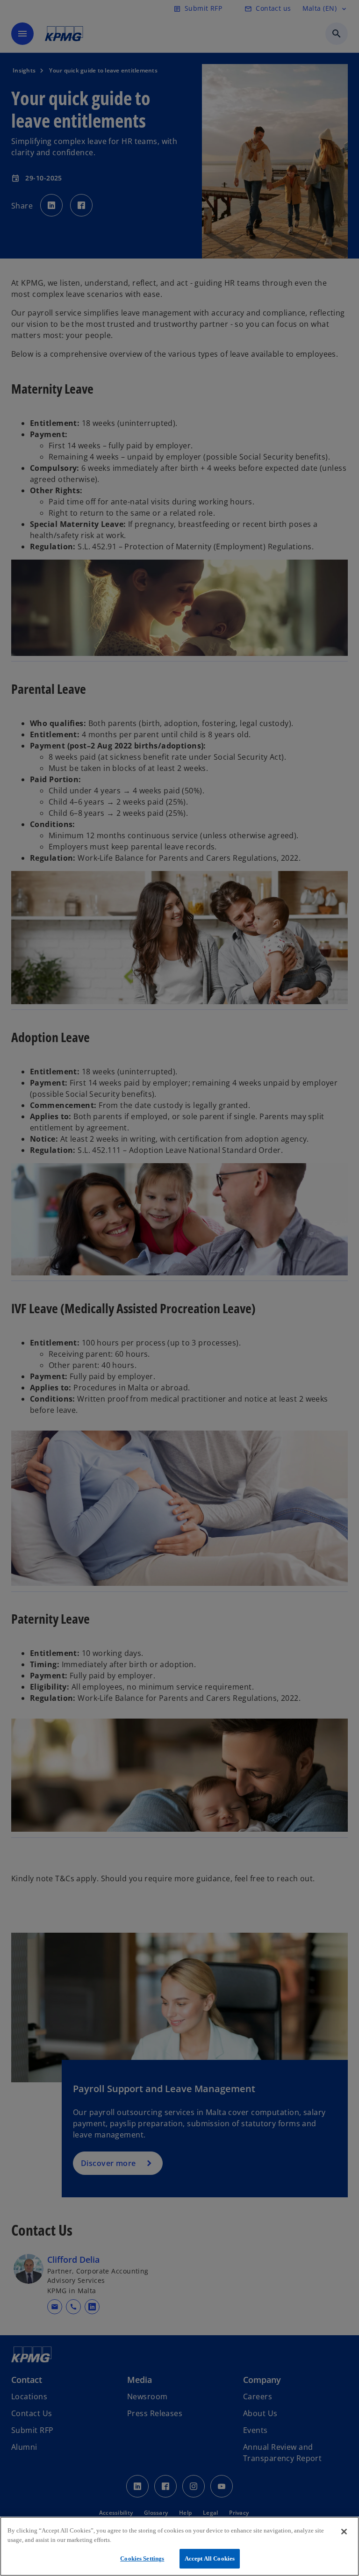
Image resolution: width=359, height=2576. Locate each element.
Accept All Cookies (210, 2558)
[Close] (344, 2532)
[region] (179, 2546)
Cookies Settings (142, 2558)
